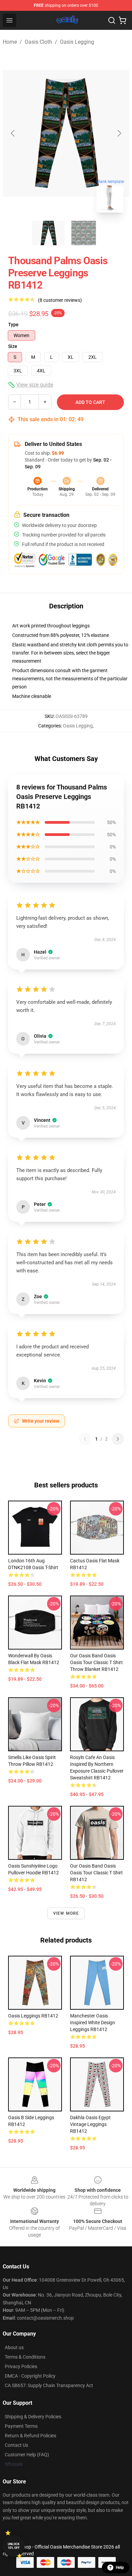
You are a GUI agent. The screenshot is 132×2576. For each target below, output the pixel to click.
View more (66, 1913)
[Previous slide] (13, 133)
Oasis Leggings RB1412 (33, 2016)
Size (13, 346)
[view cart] (123, 20)
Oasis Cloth (38, 42)
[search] (112, 20)
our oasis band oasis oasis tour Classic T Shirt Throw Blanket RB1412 (96, 1662)
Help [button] (120, 2568)
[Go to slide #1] (48, 233)
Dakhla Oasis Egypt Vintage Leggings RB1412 (90, 2124)
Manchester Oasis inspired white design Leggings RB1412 (93, 2023)
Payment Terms (21, 2426)
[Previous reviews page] (85, 1439)
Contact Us (16, 2445)
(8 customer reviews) (60, 300)
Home (10, 42)
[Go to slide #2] (84, 233)
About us (14, 2347)
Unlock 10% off (14, 2546)
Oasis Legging (77, 42)
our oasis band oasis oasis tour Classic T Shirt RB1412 (96, 1873)
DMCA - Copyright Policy (30, 2376)
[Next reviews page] (118, 1439)
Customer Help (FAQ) (27, 2455)
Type (13, 325)
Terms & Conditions (25, 2357)
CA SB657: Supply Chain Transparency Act (49, 2385)
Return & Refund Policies (30, 2436)
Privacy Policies (21, 2366)
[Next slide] (119, 133)
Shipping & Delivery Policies (33, 2417)
